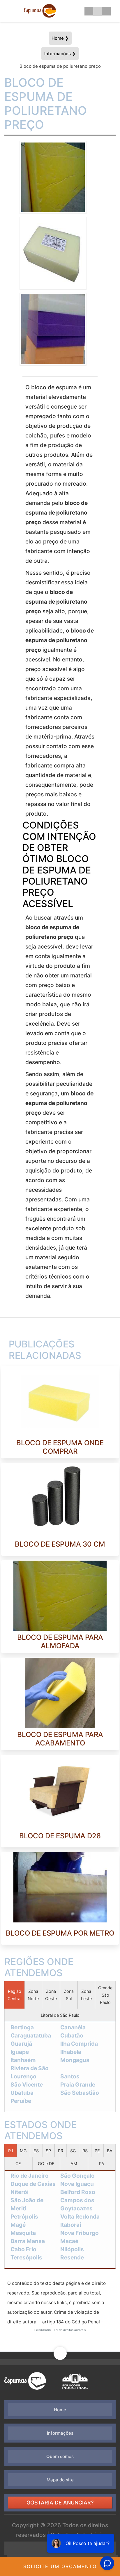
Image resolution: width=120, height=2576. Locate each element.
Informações (60, 2433)
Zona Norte (33, 1995)
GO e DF (46, 2164)
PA (102, 2164)
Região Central (14, 1995)
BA (110, 2151)
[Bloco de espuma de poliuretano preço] (53, 177)
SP (48, 2151)
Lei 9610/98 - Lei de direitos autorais (60, 2330)
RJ (11, 2151)
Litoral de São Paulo (60, 2015)
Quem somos (60, 2456)
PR (61, 2151)
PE (97, 2151)
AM (74, 2164)
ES (36, 2151)
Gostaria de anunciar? (60, 2503)
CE (18, 2164)
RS (85, 2151)
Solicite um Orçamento (60, 2566)
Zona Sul (69, 1995)
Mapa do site (60, 2480)
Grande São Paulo (105, 1995)
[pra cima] (60, 2362)
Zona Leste (86, 1995)
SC (73, 2151)
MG (23, 2151)
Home (60, 2410)
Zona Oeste (51, 1995)
